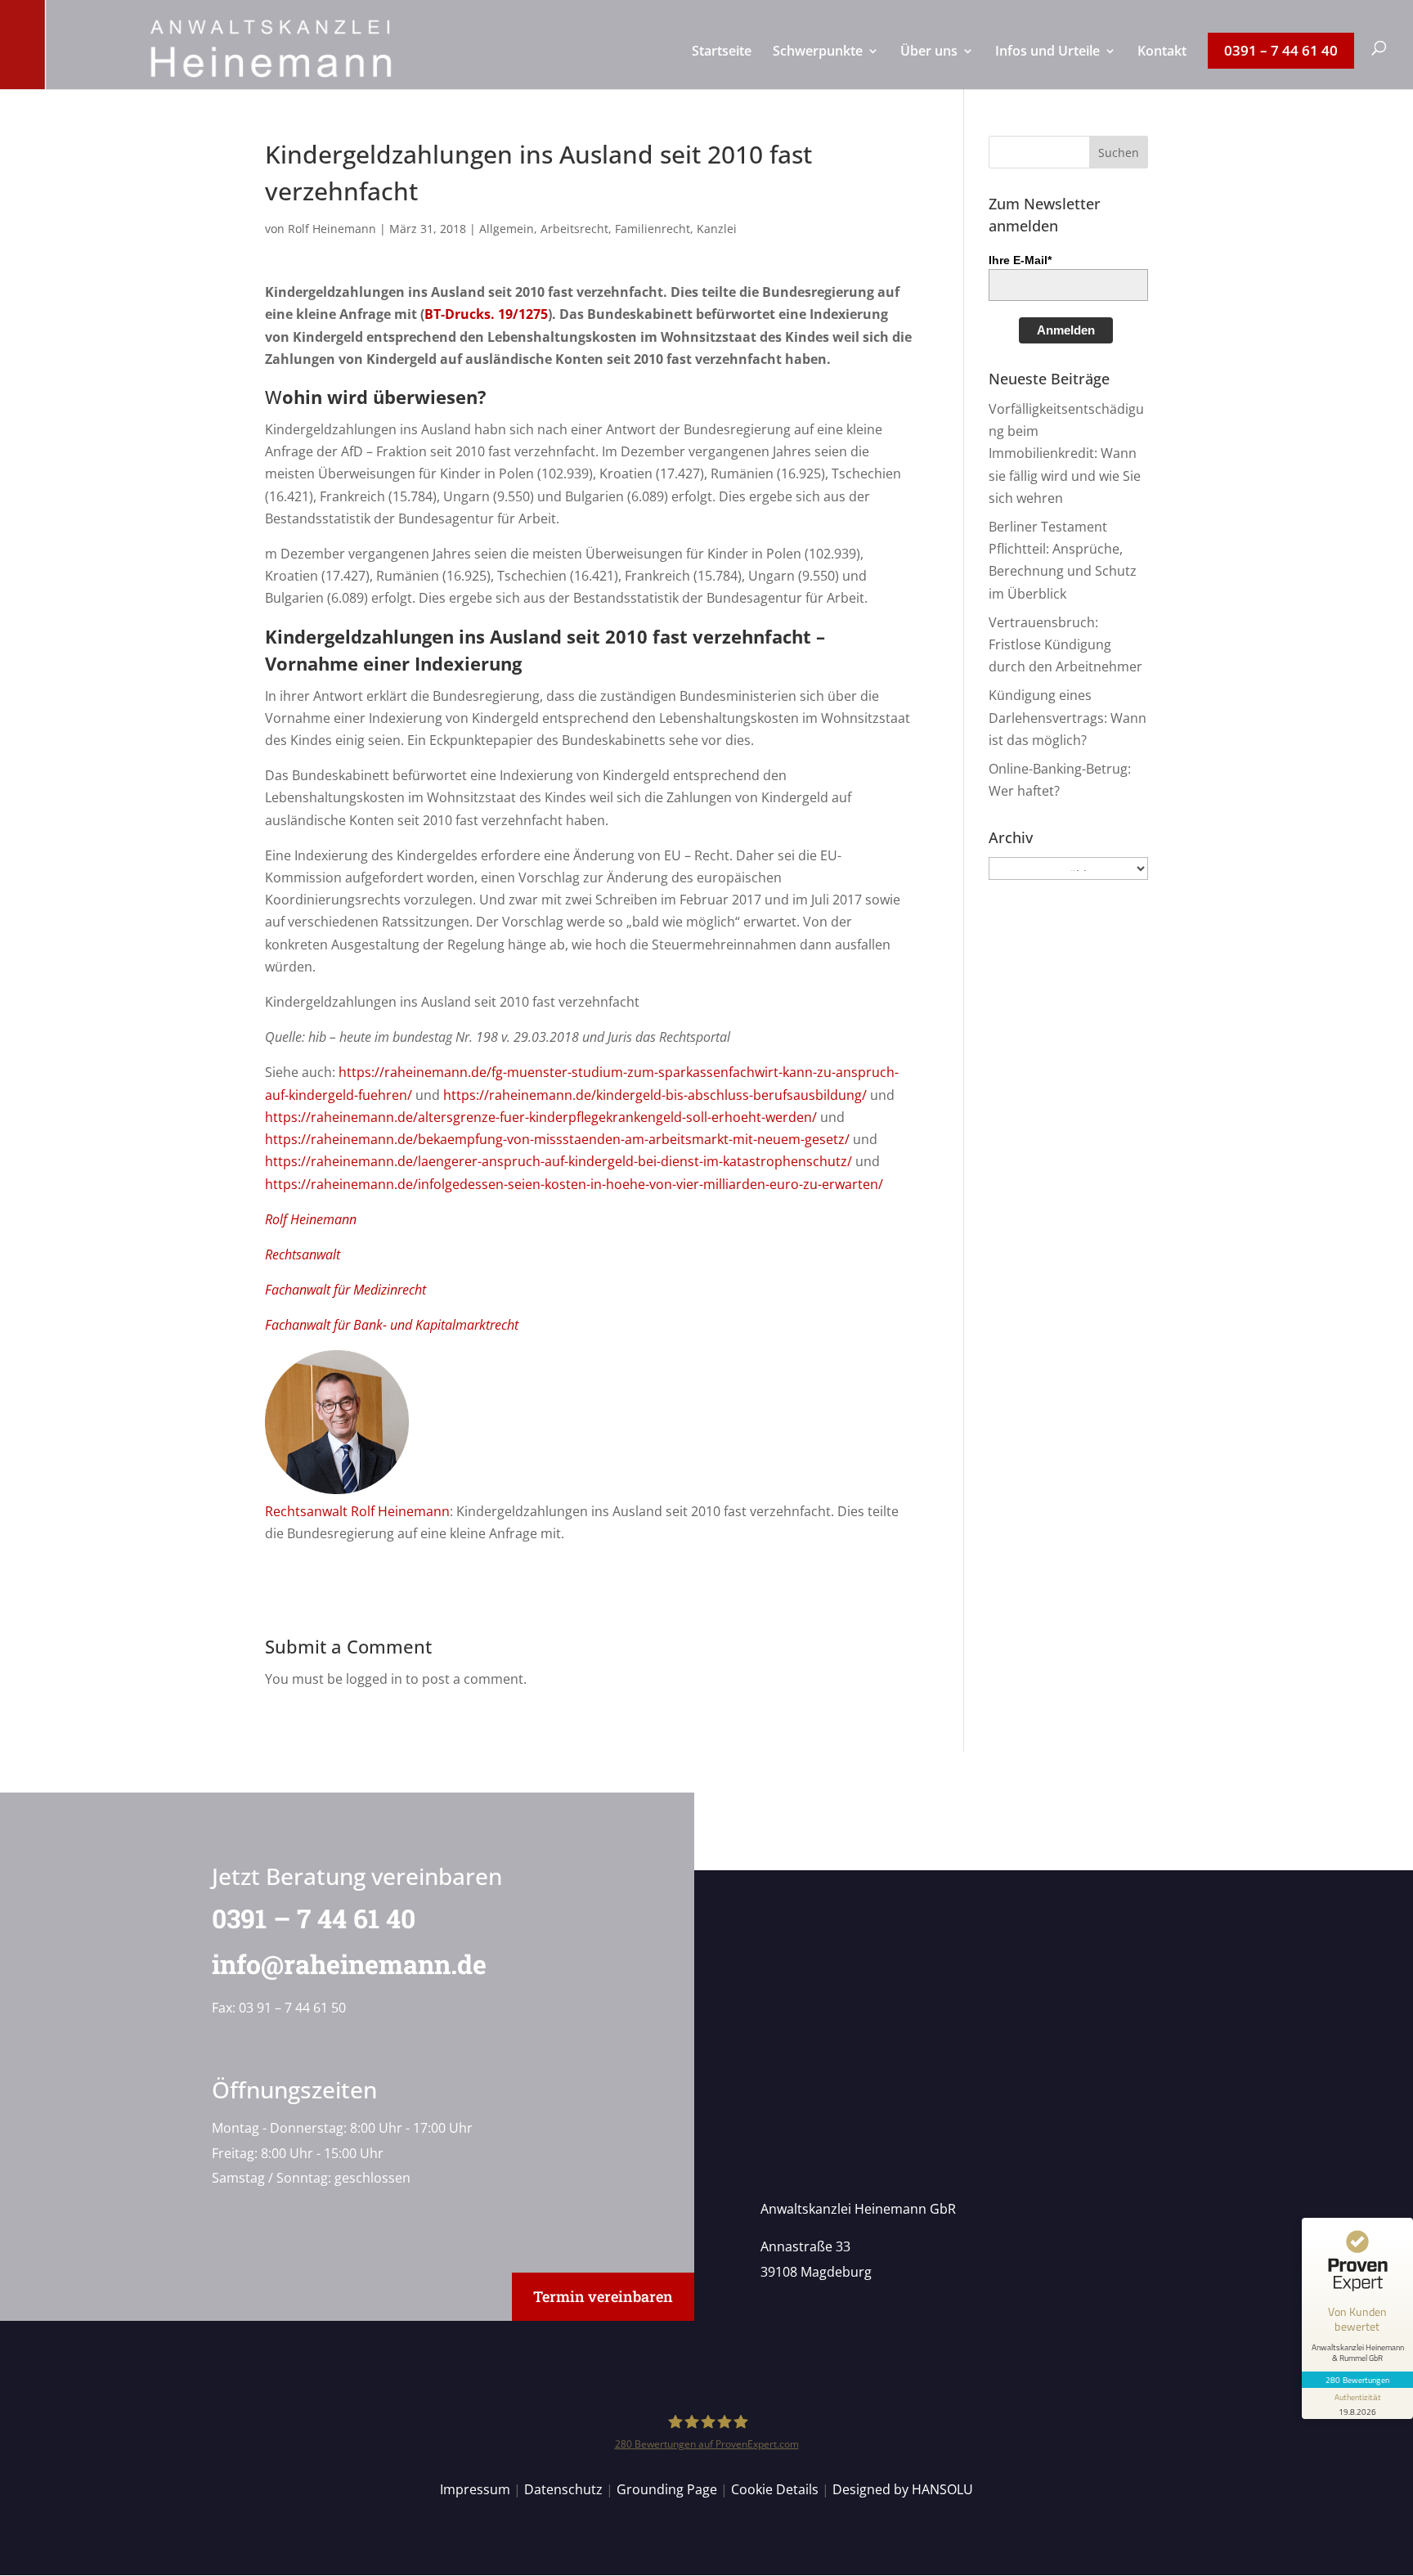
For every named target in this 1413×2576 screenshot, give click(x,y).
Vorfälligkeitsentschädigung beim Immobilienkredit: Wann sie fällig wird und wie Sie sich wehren (1066, 453)
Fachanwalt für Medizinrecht (345, 1290)
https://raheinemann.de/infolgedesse (380, 1184)
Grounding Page (667, 2489)
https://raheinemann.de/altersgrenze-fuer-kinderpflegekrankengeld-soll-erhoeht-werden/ (541, 1117)
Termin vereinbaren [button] (603, 2296)
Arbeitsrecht (574, 229)
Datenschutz (563, 2489)
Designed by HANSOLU (903, 2489)
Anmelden (1066, 330)
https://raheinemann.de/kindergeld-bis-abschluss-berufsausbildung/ (655, 1095)
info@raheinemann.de (349, 1964)
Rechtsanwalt (303, 1254)
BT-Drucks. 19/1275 (486, 314)
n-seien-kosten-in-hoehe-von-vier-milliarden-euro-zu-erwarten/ (689, 1184)
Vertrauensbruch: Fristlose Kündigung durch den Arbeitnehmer (1065, 644)
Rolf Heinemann (332, 229)
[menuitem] (722, 67)
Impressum (475, 2489)
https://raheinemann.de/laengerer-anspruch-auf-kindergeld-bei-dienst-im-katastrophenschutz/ (558, 1161)
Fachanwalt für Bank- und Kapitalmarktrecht (392, 1325)
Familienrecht (653, 229)
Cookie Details (775, 2489)
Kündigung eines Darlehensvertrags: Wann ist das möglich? (1068, 717)
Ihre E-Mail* (1020, 260)
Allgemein (507, 229)
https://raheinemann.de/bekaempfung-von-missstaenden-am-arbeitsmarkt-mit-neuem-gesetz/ (557, 1139)
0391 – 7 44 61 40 (314, 1918)
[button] (1119, 152)
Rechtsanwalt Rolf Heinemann (357, 1511)
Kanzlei (717, 229)
